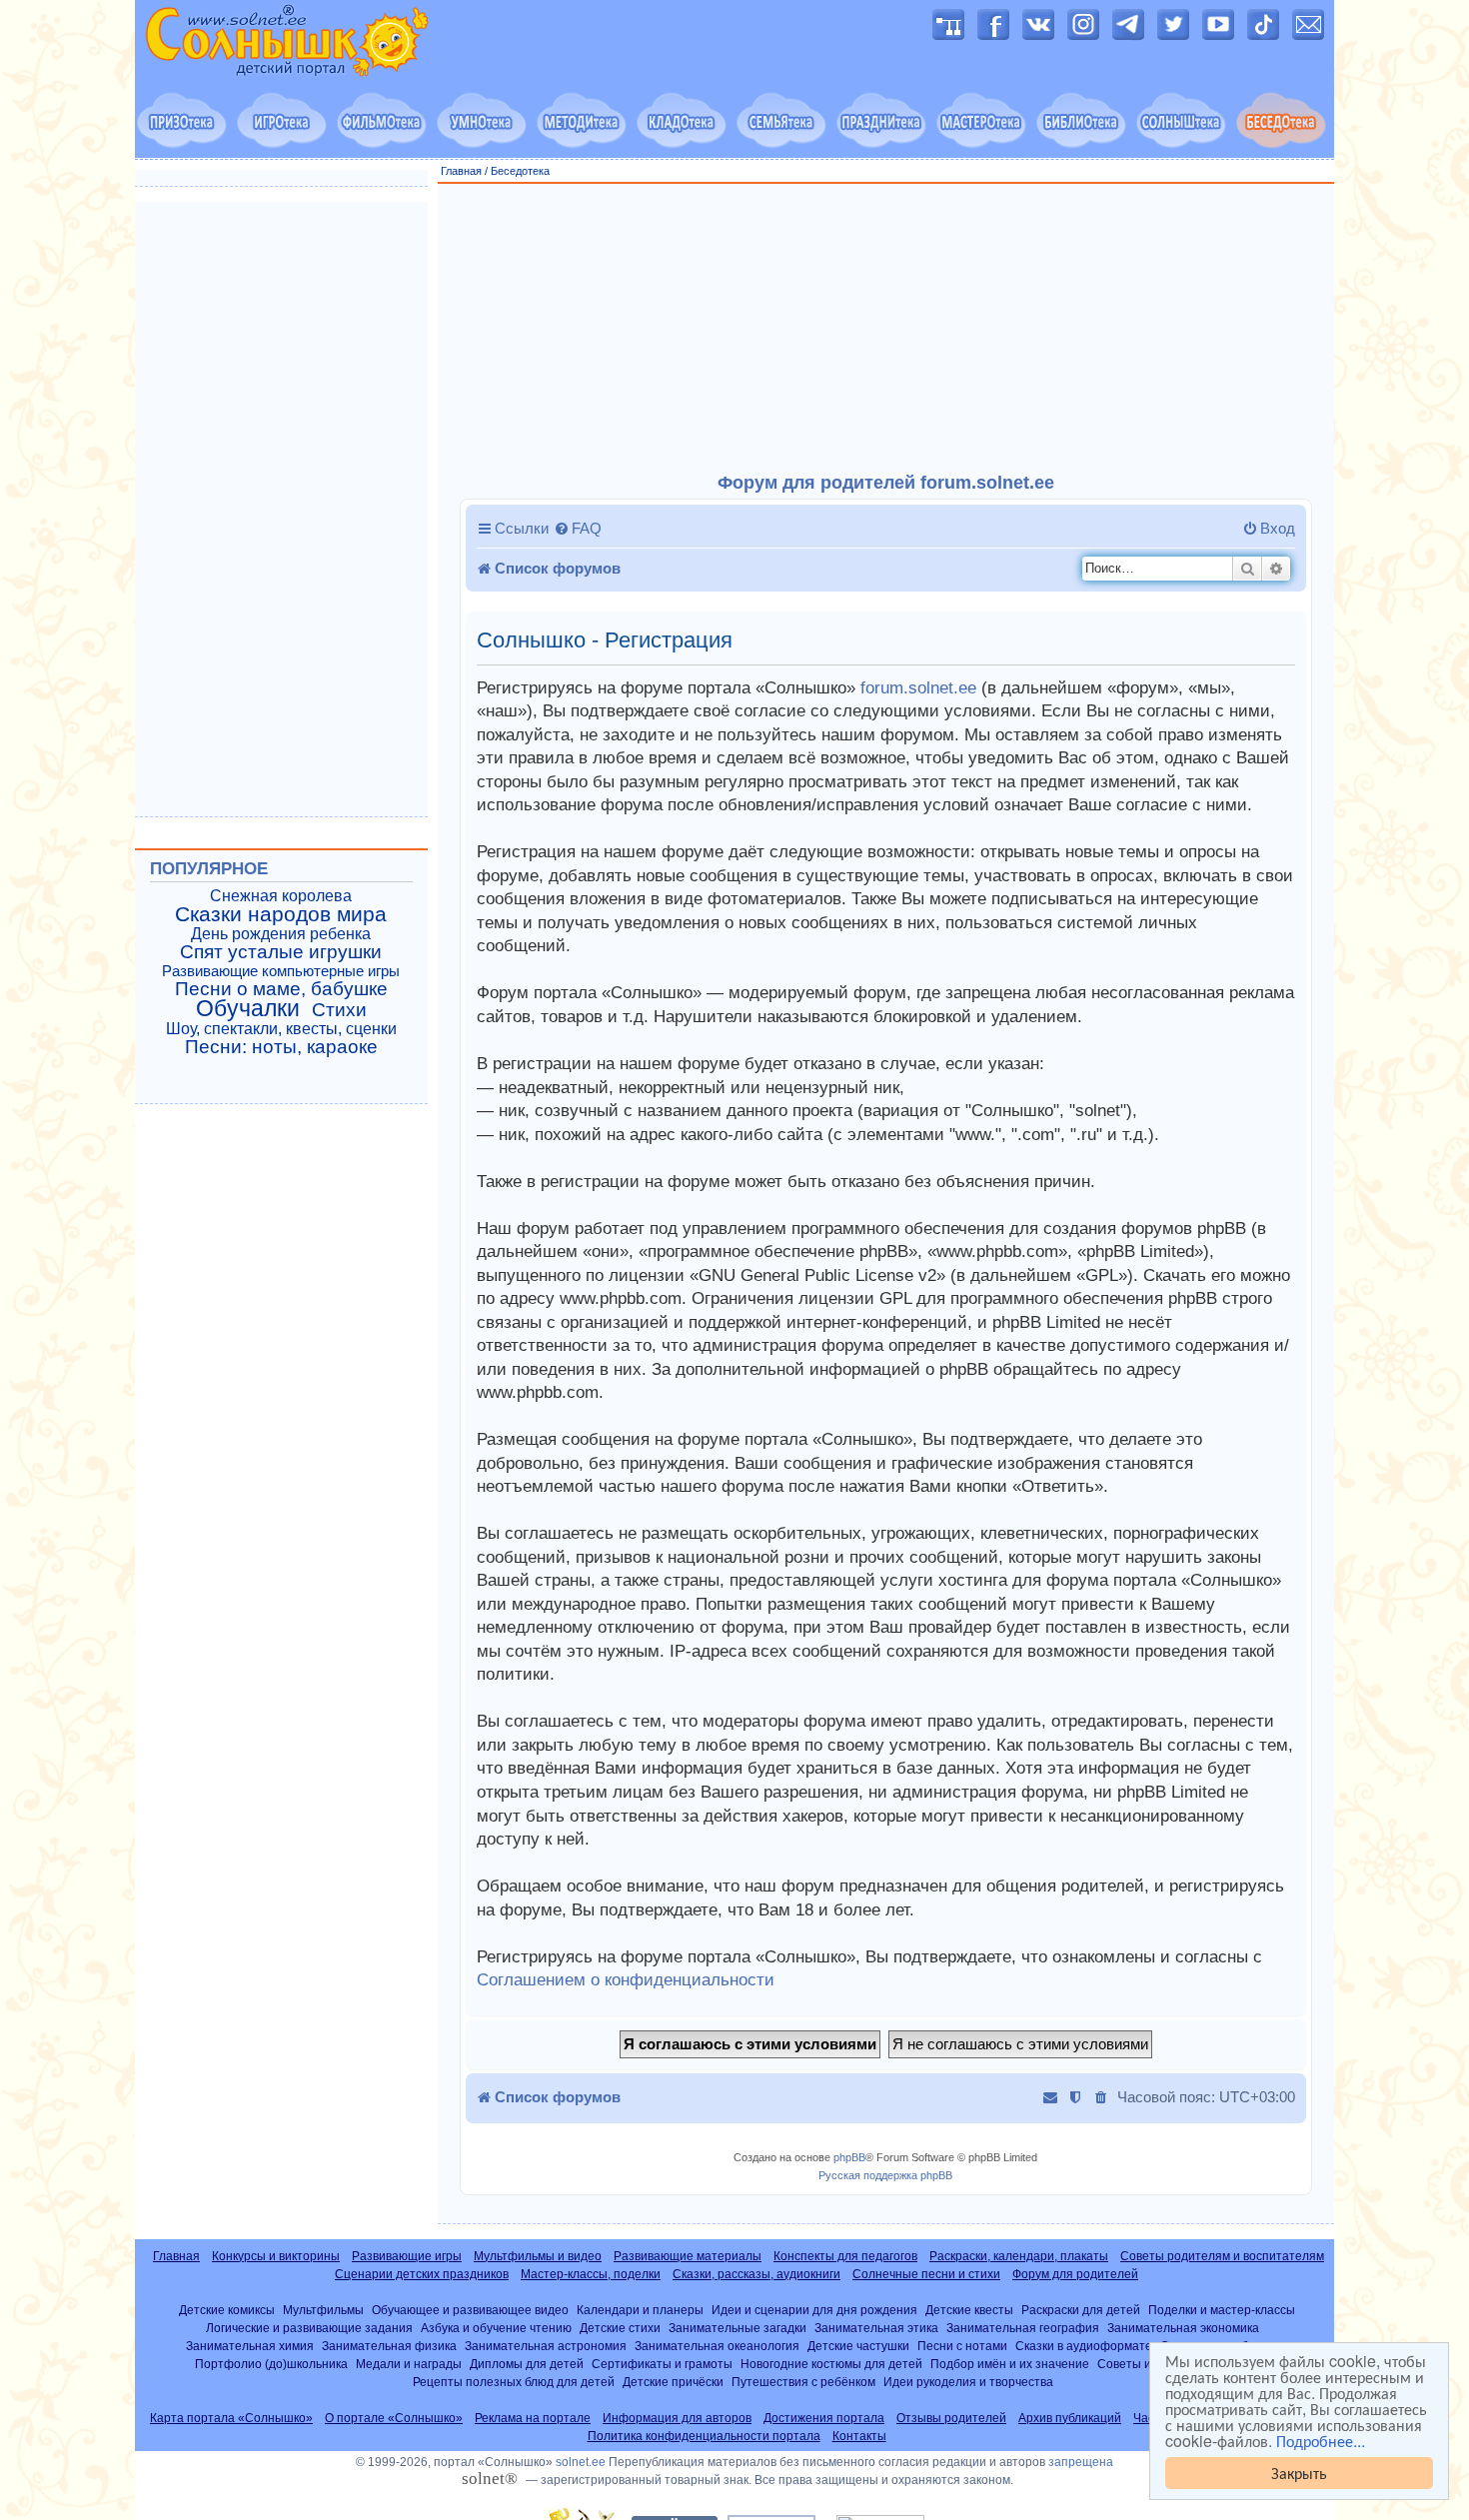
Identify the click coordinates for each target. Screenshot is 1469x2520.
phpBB (849, 2157)
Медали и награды (409, 2364)
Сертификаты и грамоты (662, 2364)
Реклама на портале (533, 2418)
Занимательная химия (250, 2346)
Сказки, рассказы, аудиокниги (756, 2274)
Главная (461, 171)
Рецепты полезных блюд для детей (514, 2382)
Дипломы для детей (527, 2364)
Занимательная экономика (1183, 2328)
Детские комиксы (227, 2310)
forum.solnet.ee (918, 688)
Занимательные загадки (737, 2328)
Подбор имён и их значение (1010, 2364)
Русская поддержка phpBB (885, 2175)
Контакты (859, 2436)
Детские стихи (620, 2328)
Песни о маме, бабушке (281, 989)
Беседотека (520, 171)
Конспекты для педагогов (845, 2256)
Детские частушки (858, 2346)
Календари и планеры (640, 2310)
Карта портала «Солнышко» (231, 2418)
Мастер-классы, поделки (591, 2274)
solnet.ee (581, 2462)
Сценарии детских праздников (422, 2274)
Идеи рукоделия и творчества (968, 2382)
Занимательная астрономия (546, 2346)
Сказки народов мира (281, 914)
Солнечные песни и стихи (926, 2274)
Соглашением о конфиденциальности (626, 1980)
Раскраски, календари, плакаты (1019, 2256)
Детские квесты (969, 2310)
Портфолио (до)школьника (271, 2364)
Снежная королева (281, 896)
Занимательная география (1023, 2328)
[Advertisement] (886, 329)
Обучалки (248, 1008)
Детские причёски (673, 2382)
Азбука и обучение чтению (496, 2328)
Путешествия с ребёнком (803, 2382)
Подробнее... (1321, 2441)
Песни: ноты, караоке (281, 1047)
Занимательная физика (389, 2346)
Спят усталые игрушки (281, 952)
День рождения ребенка (281, 934)
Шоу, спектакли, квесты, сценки (281, 1029)
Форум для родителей (1075, 2274)
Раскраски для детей (1081, 2310)
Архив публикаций (1070, 2418)
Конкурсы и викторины (276, 2256)
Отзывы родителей (951, 2418)
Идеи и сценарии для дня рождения (814, 2310)
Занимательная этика (876, 2328)
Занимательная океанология (717, 2346)
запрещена (1081, 2462)
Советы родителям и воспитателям (1222, 2256)
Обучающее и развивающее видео (470, 2310)
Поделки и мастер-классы (1222, 2310)
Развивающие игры (407, 2256)
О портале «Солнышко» (394, 2418)
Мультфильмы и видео (538, 2256)
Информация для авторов (677, 2418)
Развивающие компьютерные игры (281, 971)
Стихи (339, 1010)
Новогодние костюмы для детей (831, 2364)
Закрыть (1299, 2473)
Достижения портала (824, 2418)
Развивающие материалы (688, 2256)
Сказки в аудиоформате (1084, 2346)
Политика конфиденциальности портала (704, 2436)
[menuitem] (578, 529)
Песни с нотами (962, 2346)
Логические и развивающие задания (309, 2328)
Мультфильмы (323, 2310)
